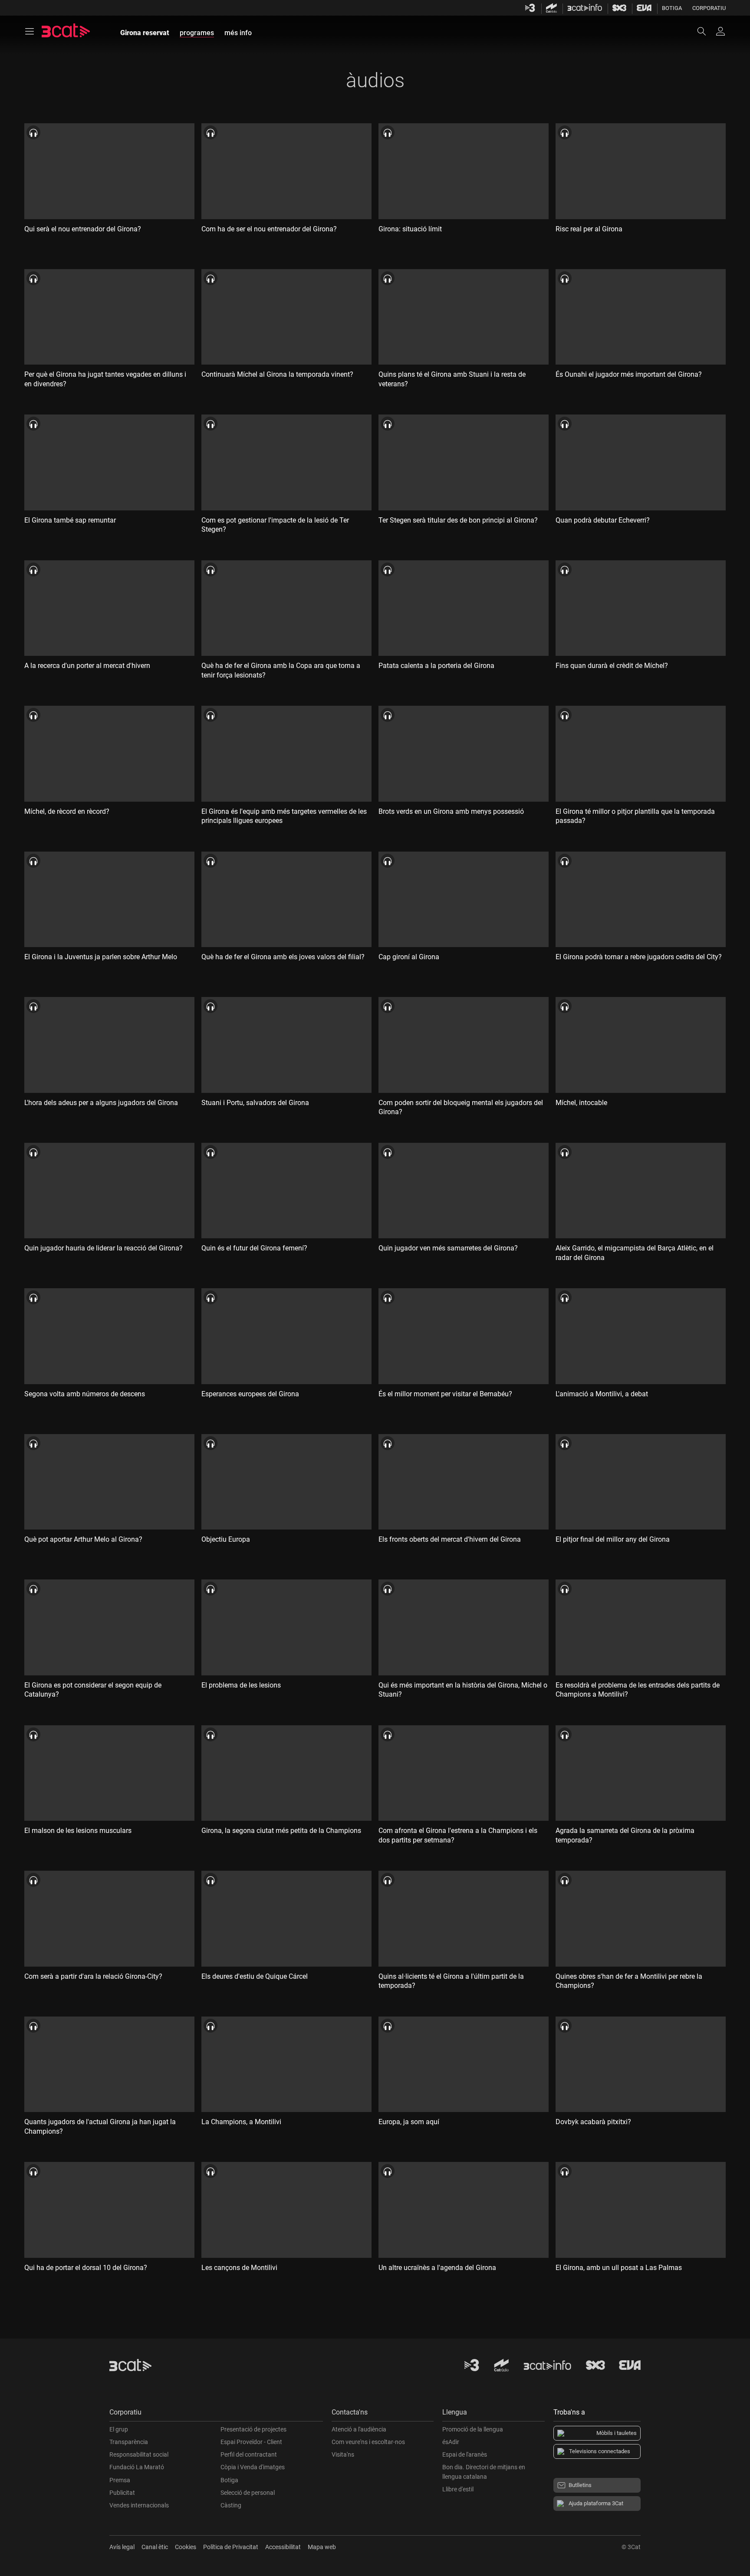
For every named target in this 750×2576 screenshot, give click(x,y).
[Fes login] (720, 31)
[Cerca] (706, 31)
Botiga (672, 8)
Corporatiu (709, 8)
